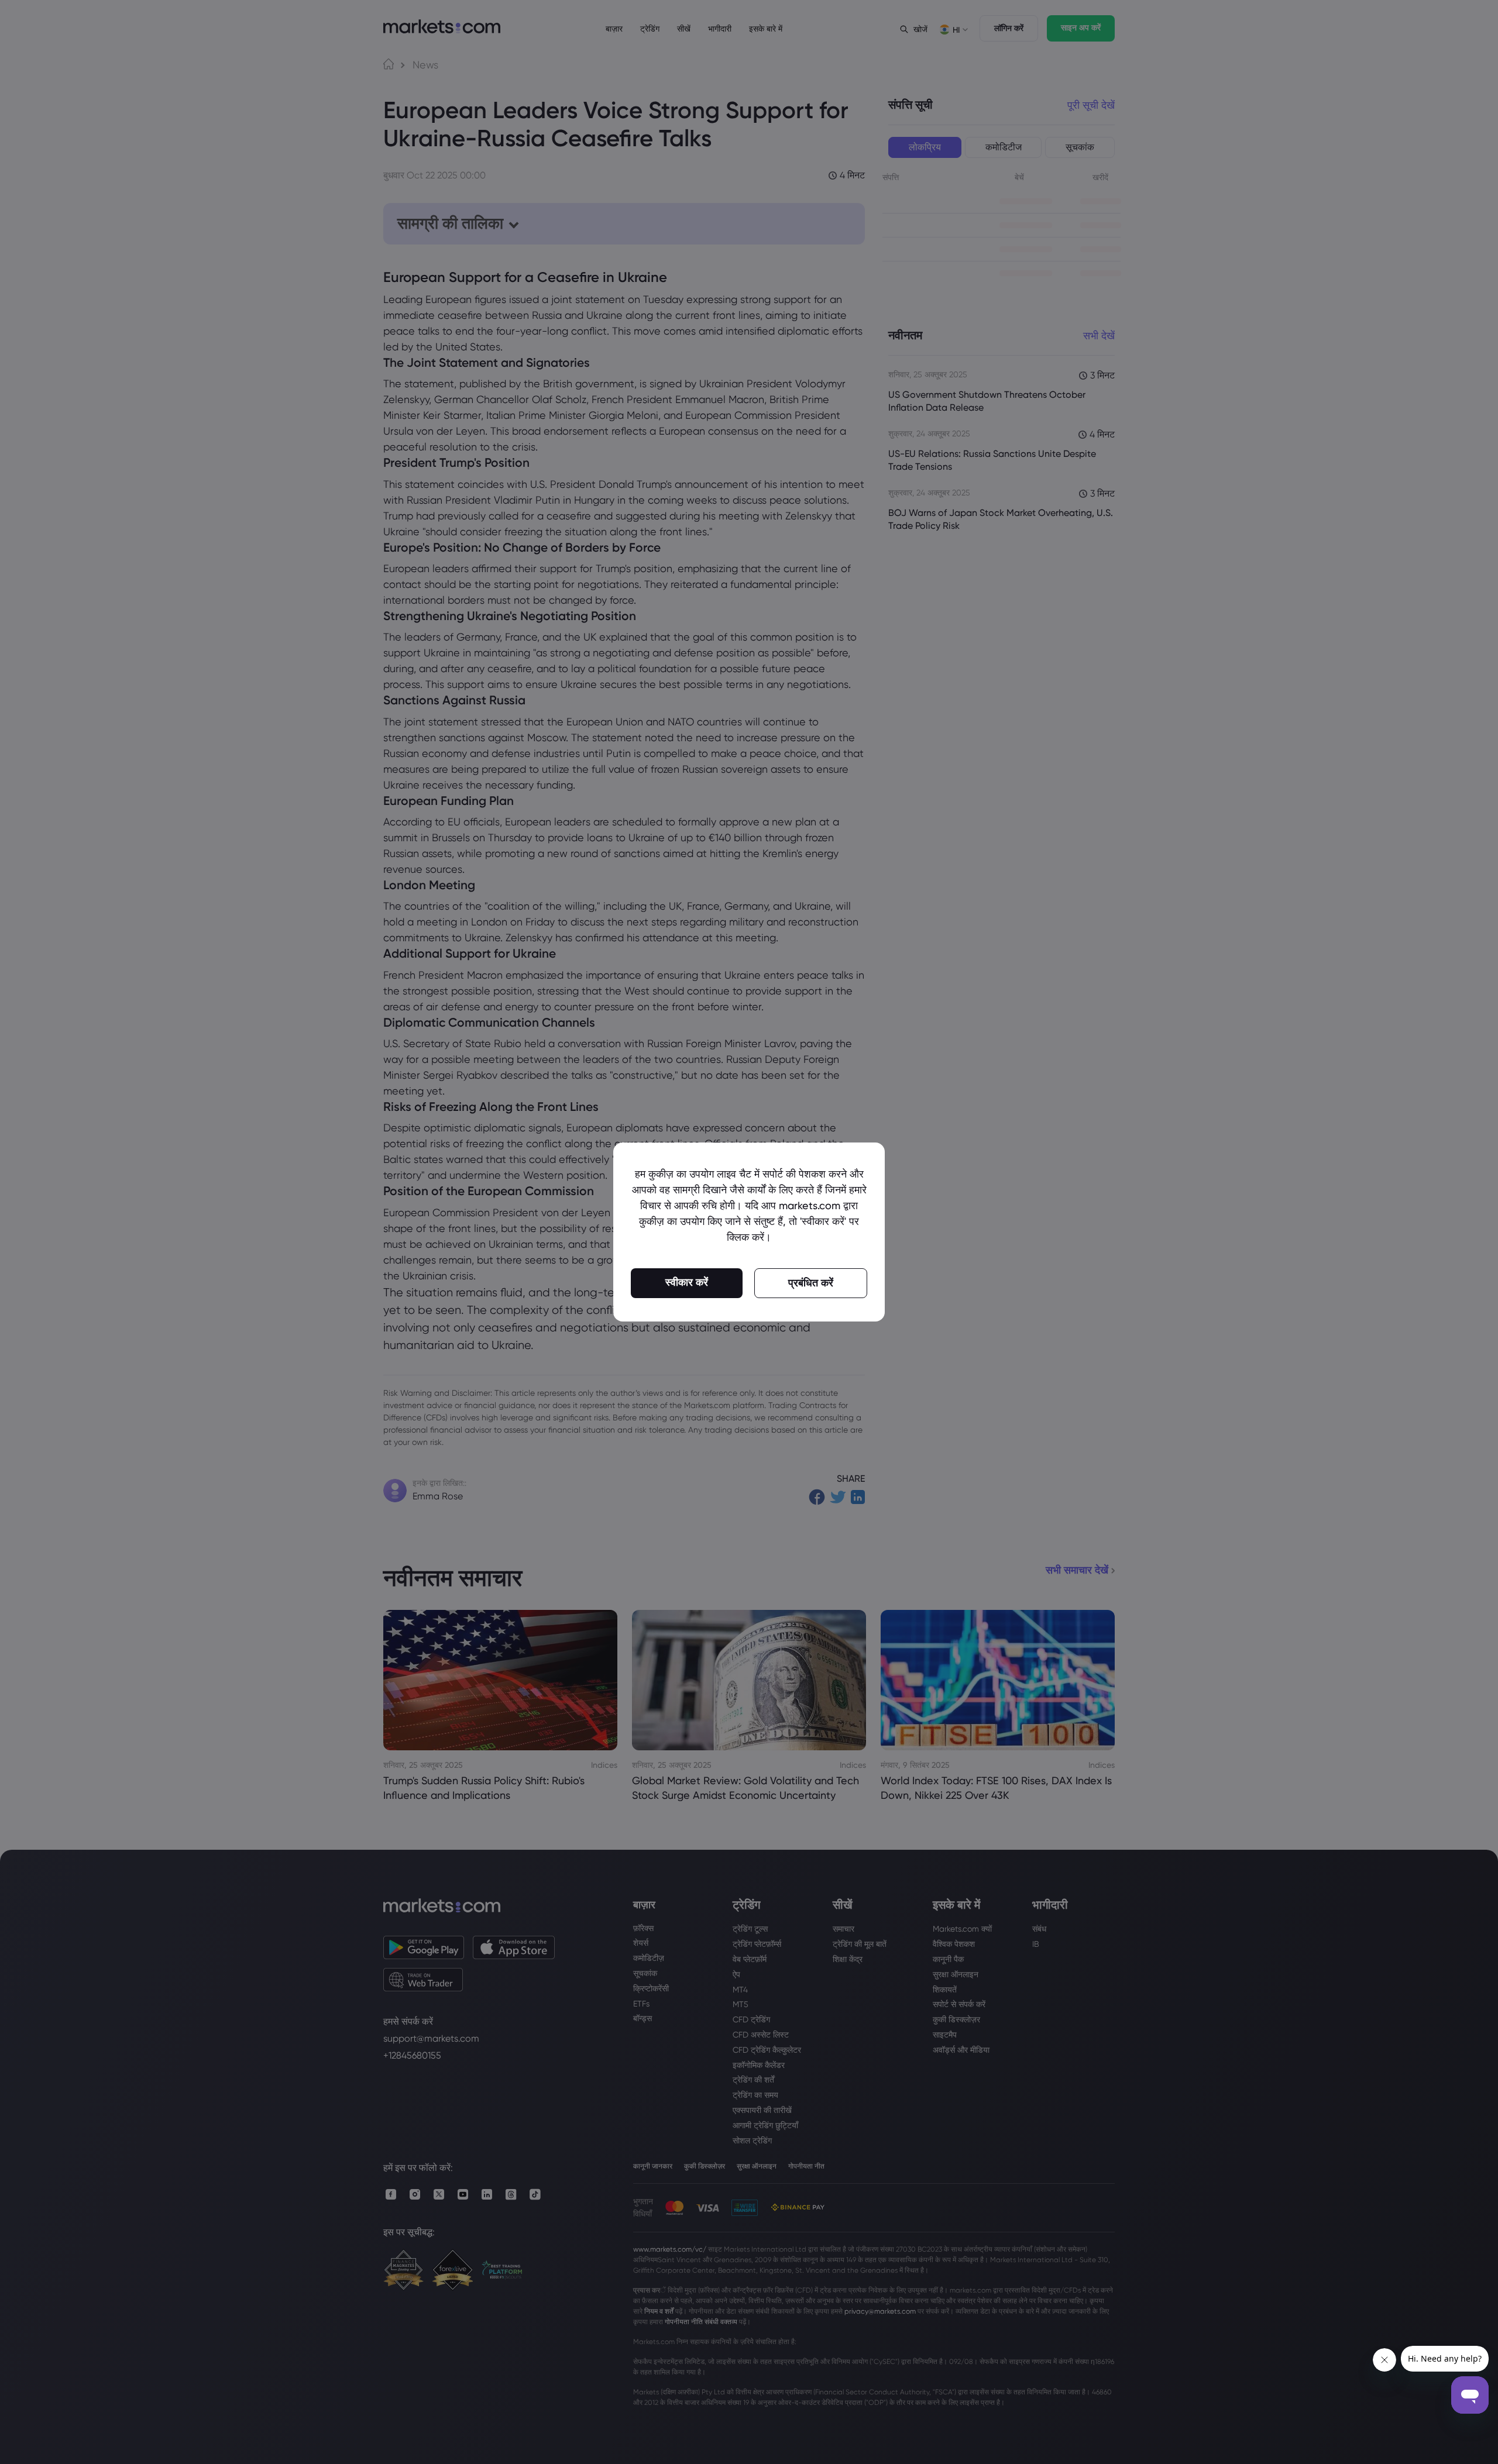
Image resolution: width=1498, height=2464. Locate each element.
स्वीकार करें (687, 1282)
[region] (749, 1232)
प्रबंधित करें (811, 1283)
